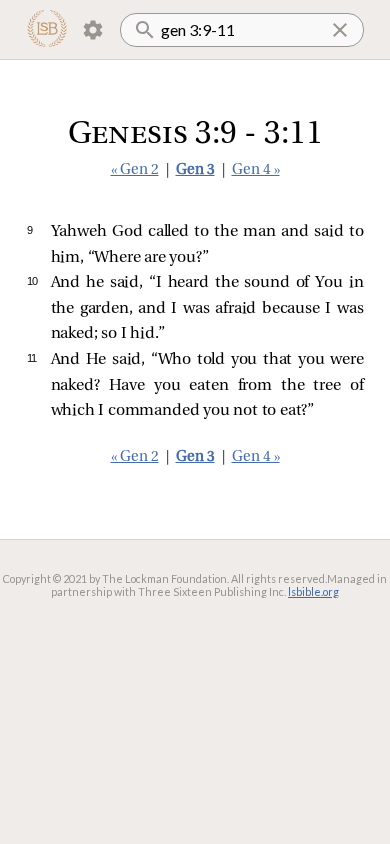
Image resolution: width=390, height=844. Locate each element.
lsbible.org (313, 591)
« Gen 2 (135, 170)
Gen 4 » (256, 170)
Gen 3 (195, 170)
